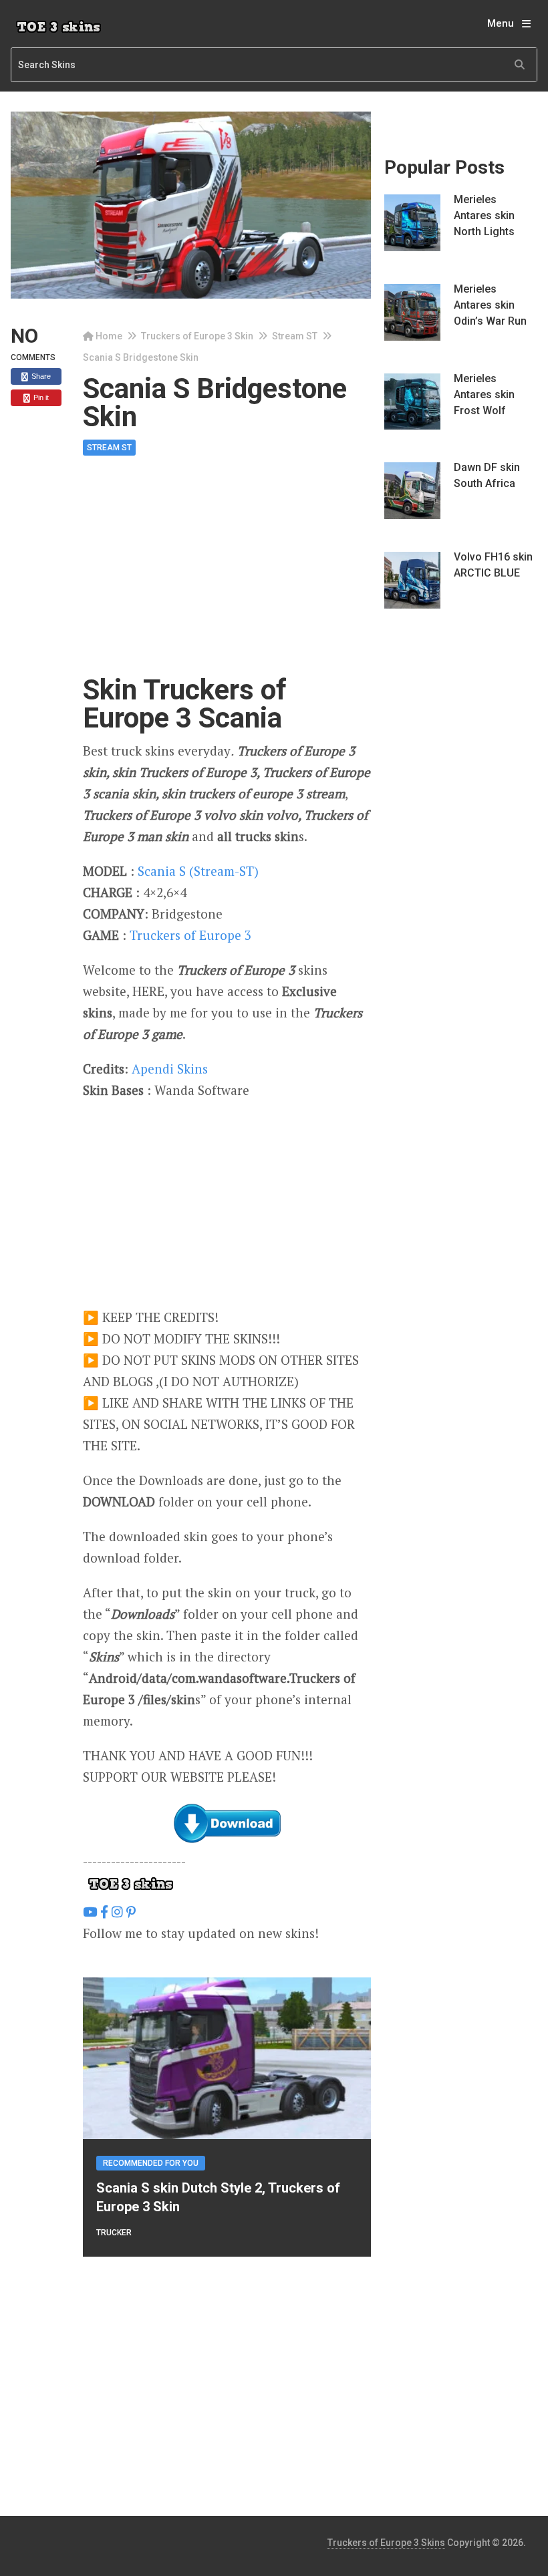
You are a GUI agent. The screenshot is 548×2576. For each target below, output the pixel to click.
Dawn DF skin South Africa (487, 475)
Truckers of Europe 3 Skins (386, 2543)
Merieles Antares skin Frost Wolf (484, 394)
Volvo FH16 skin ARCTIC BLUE (493, 565)
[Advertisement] (227, 577)
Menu (501, 23)
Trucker (114, 2233)
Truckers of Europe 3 (190, 935)
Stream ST (295, 336)
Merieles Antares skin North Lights (484, 215)
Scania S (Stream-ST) (198, 871)
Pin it (40, 397)
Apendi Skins (170, 1069)
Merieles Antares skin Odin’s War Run (490, 305)
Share (40, 376)
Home (109, 336)
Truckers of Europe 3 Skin (197, 336)
